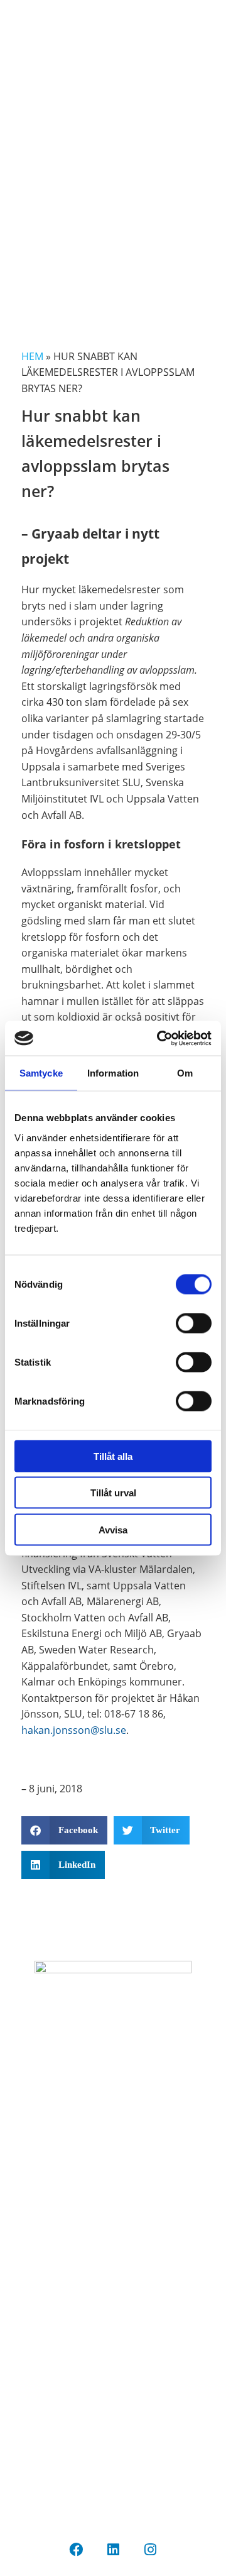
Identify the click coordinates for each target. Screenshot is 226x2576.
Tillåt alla (113, 1456)
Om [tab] (185, 1073)
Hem (32, 356)
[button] (64, 1830)
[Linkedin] (113, 2550)
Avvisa (113, 1529)
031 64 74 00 (113, 2408)
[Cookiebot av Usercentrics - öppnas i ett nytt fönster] (159, 1038)
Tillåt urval (113, 1493)
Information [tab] (113, 1073)
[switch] (194, 1323)
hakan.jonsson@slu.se (74, 1730)
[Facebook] (76, 2550)
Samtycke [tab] (41, 1073)
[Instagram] (150, 2550)
